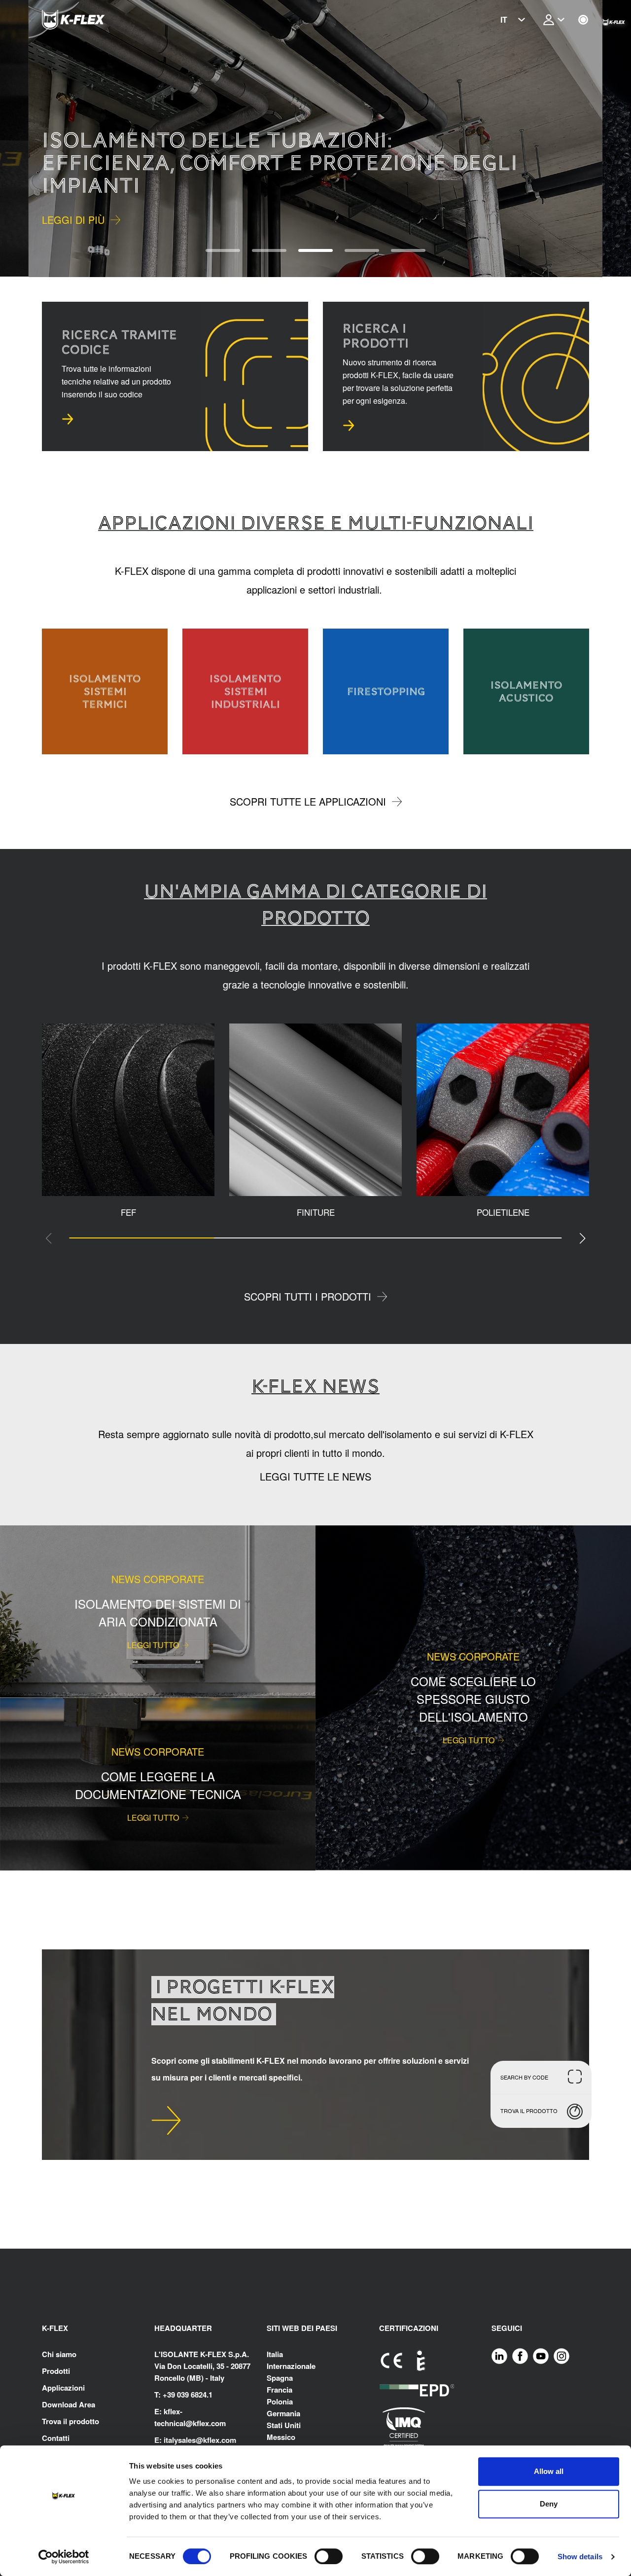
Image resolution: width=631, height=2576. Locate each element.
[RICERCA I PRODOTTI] (349, 425)
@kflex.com (206, 2423)
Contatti (56, 2438)
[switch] (329, 2556)
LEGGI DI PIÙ (73, 219)
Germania (283, 2413)
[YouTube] (541, 2355)
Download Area (69, 2404)
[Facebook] (520, 2355)
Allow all (549, 2471)
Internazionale (291, 2366)
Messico (281, 2437)
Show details (580, 2557)
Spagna (280, 2378)
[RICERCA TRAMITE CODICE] (68, 419)
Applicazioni (63, 2388)
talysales (181, 2440)
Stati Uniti (284, 2425)
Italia (275, 2354)
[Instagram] (561, 2355)
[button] (28, 139)
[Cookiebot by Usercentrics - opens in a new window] (64, 2557)
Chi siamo (59, 2354)
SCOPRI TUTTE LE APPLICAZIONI (308, 801)
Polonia (280, 2401)
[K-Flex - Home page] (91, 20)
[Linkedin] (499, 2355)
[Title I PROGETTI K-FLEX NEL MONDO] (166, 2120)
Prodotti (56, 2371)
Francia (280, 2390)
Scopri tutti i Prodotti (308, 1296)
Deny (549, 2504)
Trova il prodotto (70, 2421)
